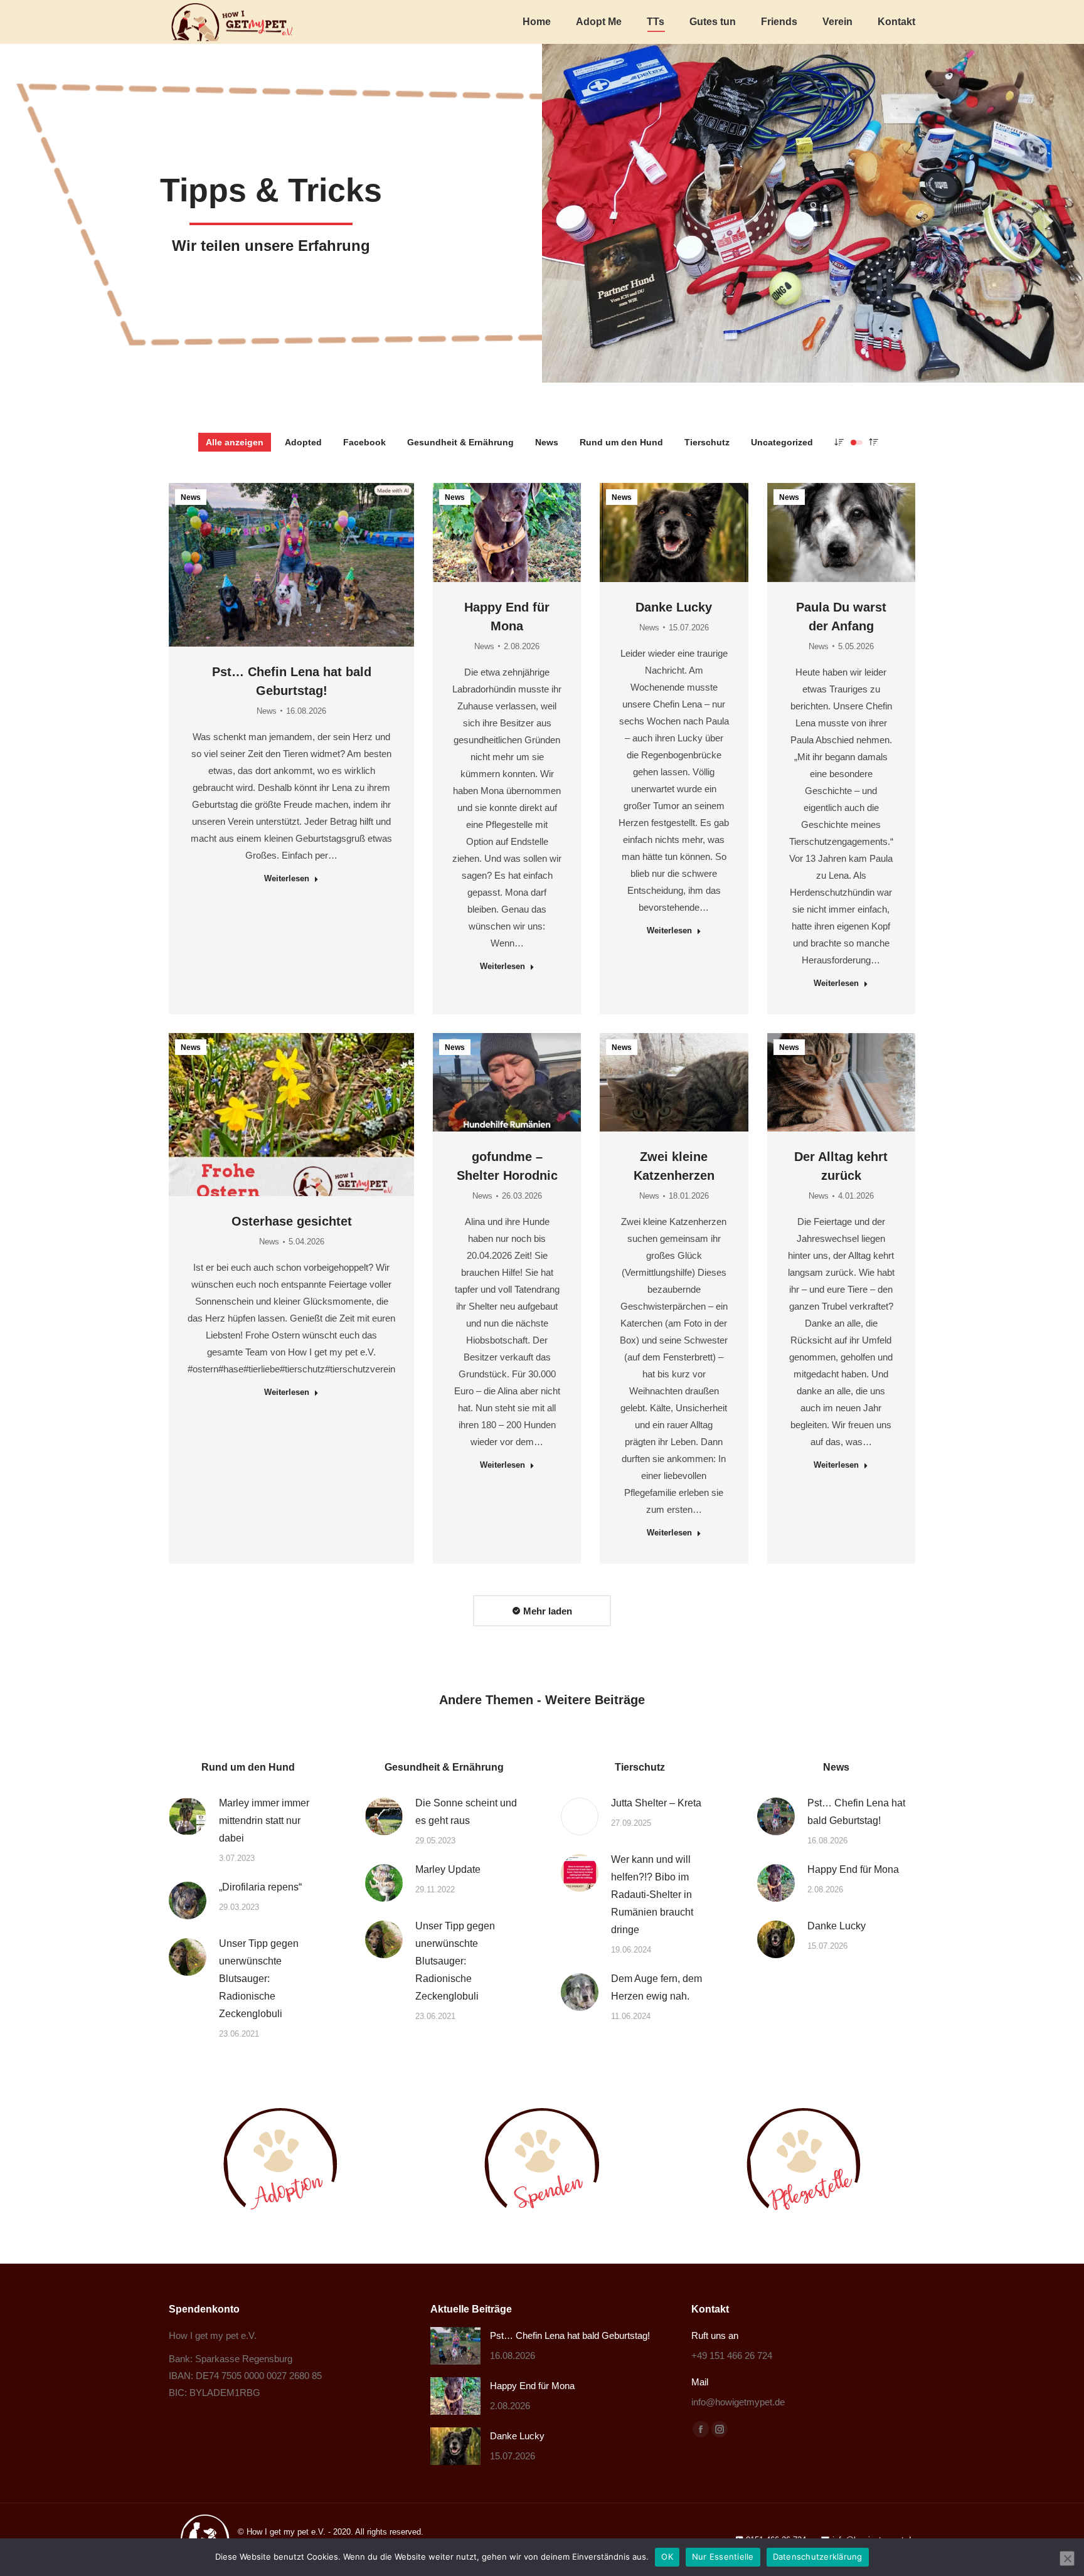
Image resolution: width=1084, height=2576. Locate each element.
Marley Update (448, 1869)
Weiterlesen (287, 878)
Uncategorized (782, 442)
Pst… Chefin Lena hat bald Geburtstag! (856, 1812)
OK (667, 2557)
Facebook (364, 442)
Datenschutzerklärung (818, 2557)
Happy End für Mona (853, 1869)
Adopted (303, 442)
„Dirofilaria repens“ (260, 1887)
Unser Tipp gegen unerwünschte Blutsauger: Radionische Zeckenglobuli (259, 1979)
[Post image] (188, 1816)
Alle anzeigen (235, 442)
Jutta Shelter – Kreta (656, 1803)
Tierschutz (707, 442)
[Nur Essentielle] (1067, 2558)
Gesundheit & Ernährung (460, 442)
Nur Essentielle (723, 2557)
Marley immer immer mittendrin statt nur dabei (264, 1821)
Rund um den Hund (621, 442)
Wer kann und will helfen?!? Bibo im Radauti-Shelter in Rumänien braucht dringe (652, 1895)
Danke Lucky (674, 607)
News (547, 442)
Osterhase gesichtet (292, 1221)
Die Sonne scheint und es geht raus (466, 1812)
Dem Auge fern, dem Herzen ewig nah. (656, 1987)
